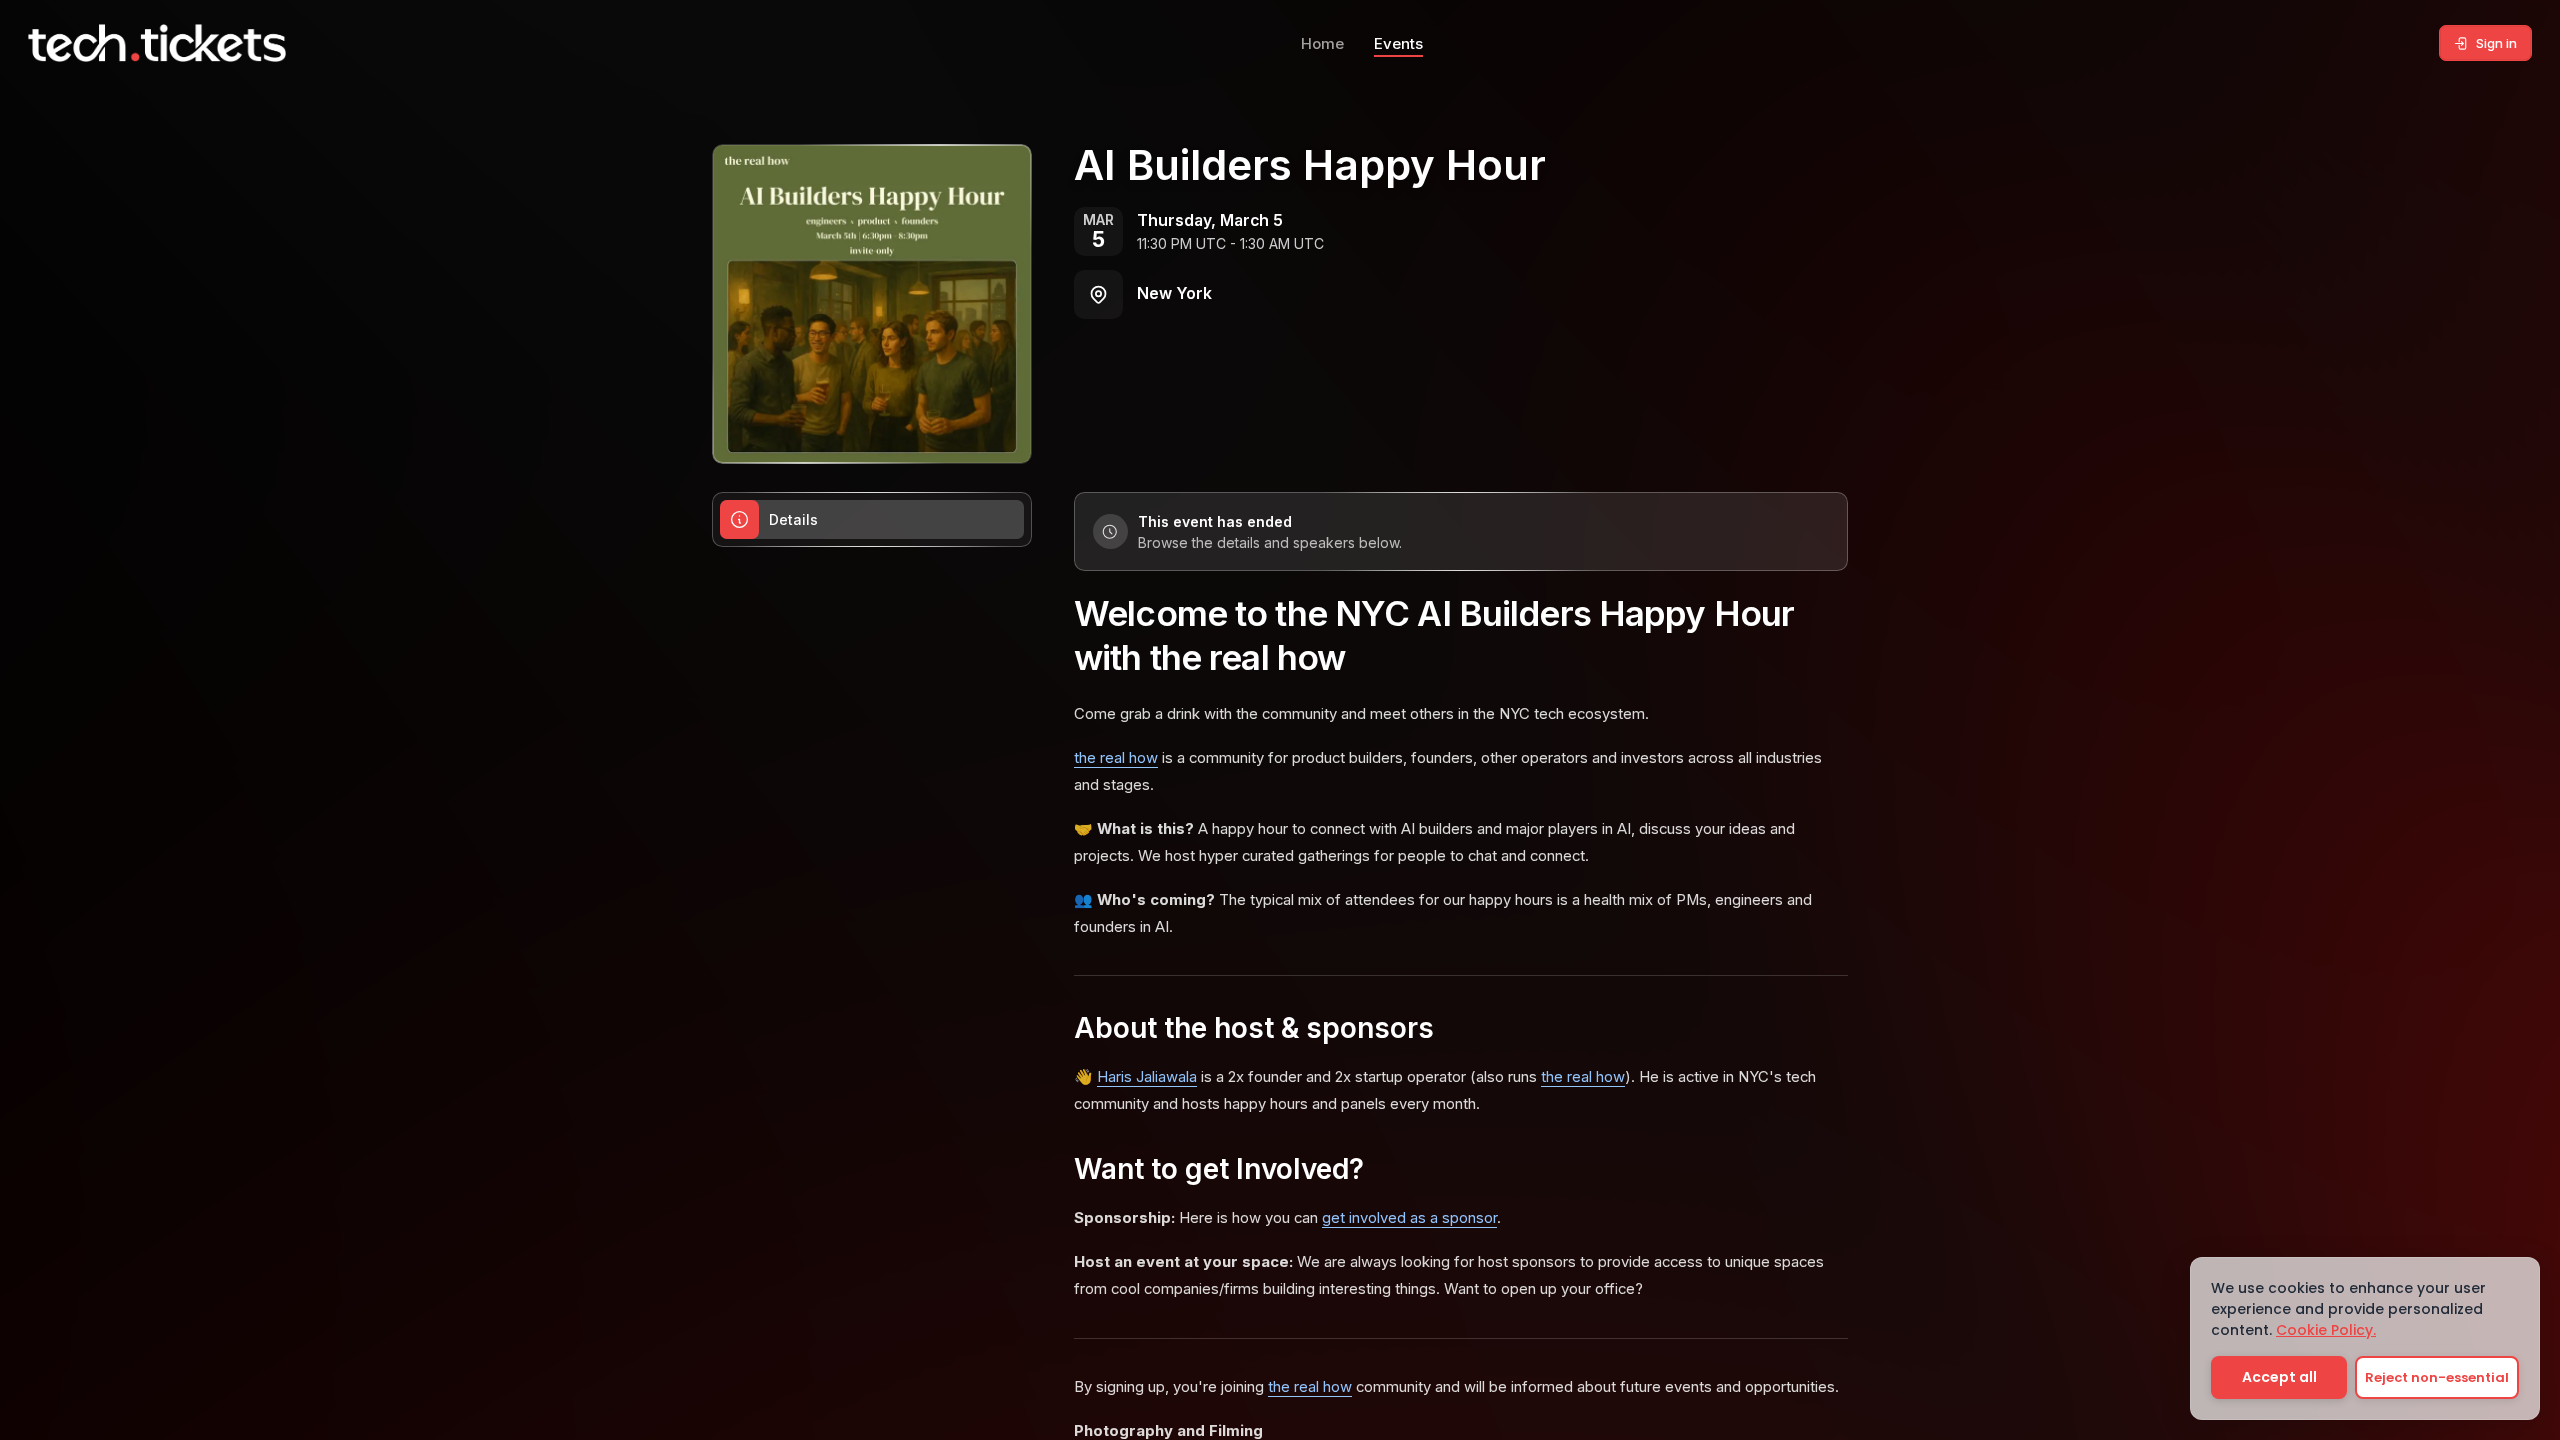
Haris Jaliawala (1147, 1077)
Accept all (2279, 1377)
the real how (1116, 758)
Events (1398, 43)
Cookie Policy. (2326, 1330)
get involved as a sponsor (1409, 1218)
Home (1322, 43)
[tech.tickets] (157, 43)
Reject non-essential (2437, 1377)
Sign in (2496, 43)
